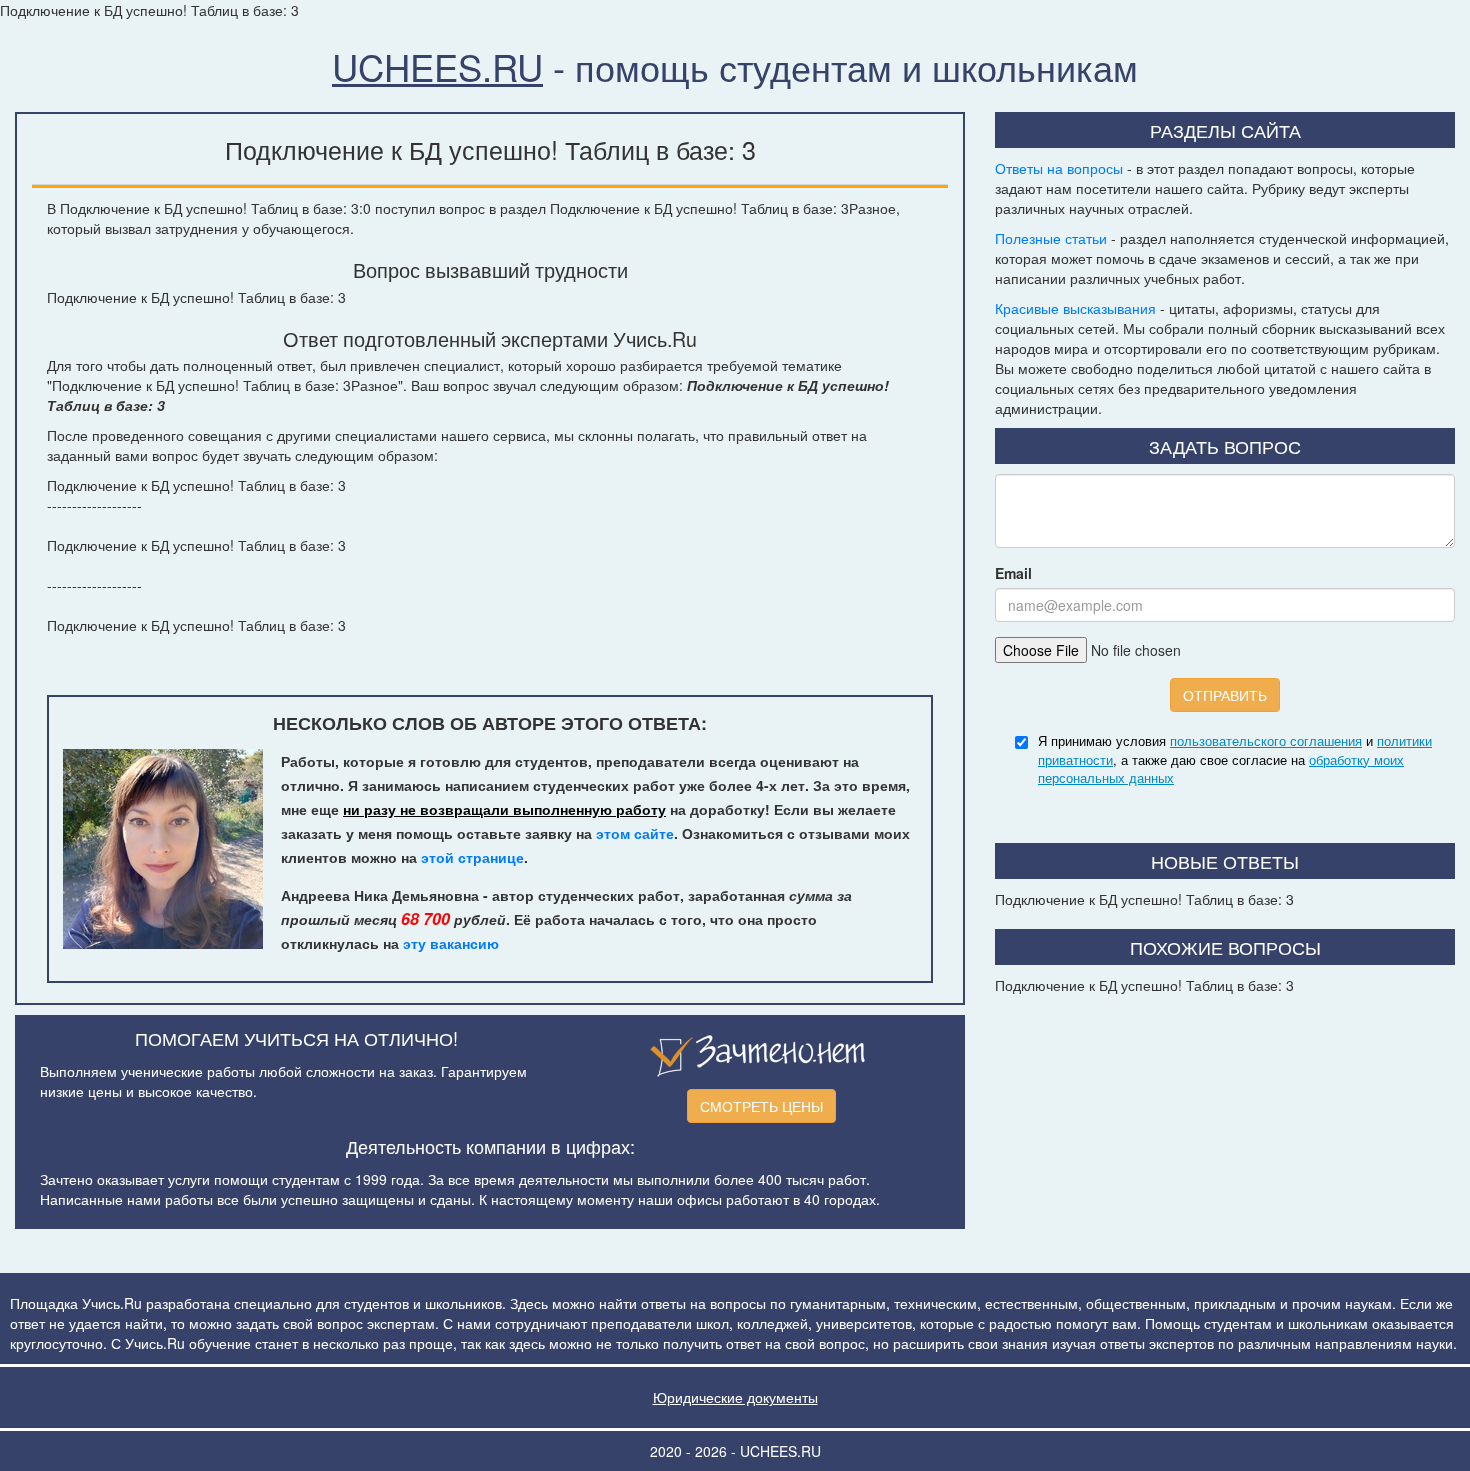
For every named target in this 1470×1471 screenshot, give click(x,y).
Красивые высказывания (1075, 308)
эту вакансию (451, 943)
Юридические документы (735, 1397)
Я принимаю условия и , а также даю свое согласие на (1235, 759)
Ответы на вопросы (1059, 168)
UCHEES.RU (437, 66)
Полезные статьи (1051, 238)
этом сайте (635, 833)
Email (1013, 573)
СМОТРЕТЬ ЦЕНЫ (761, 1106)
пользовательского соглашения (1266, 740)
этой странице (472, 857)
